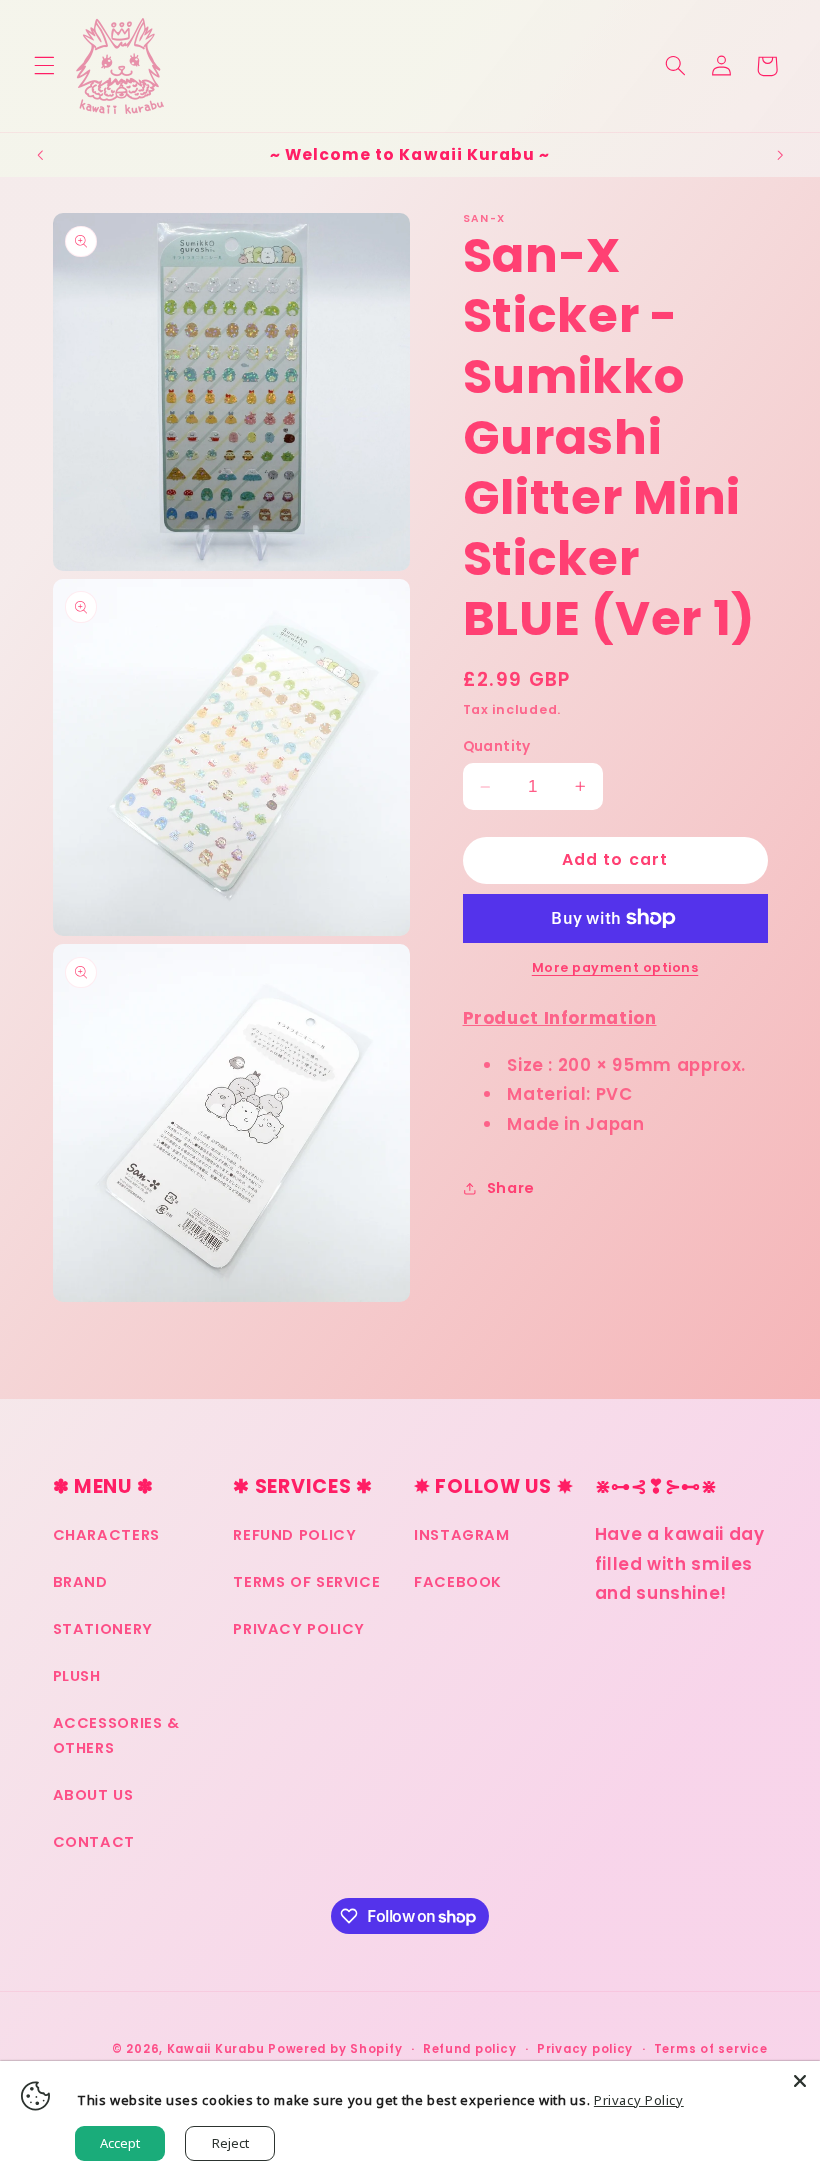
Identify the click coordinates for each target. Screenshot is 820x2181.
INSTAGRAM (462, 1535)
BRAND (80, 1582)
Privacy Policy (639, 2100)
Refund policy (470, 2049)
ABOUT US (93, 1795)
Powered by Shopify (335, 2049)
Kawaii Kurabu (216, 2049)
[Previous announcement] (40, 155)
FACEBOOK (458, 1582)
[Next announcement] (780, 155)
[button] (44, 66)
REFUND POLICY (294, 1535)
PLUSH (77, 1676)
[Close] (800, 2081)
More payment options (615, 967)
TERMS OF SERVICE (306, 1582)
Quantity (497, 746)
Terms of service (711, 2049)
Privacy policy (585, 2049)
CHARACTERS (106, 1535)
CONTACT (94, 1842)
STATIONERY (103, 1629)
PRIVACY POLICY (299, 1629)
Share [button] (511, 1188)
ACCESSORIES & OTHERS (116, 1736)
